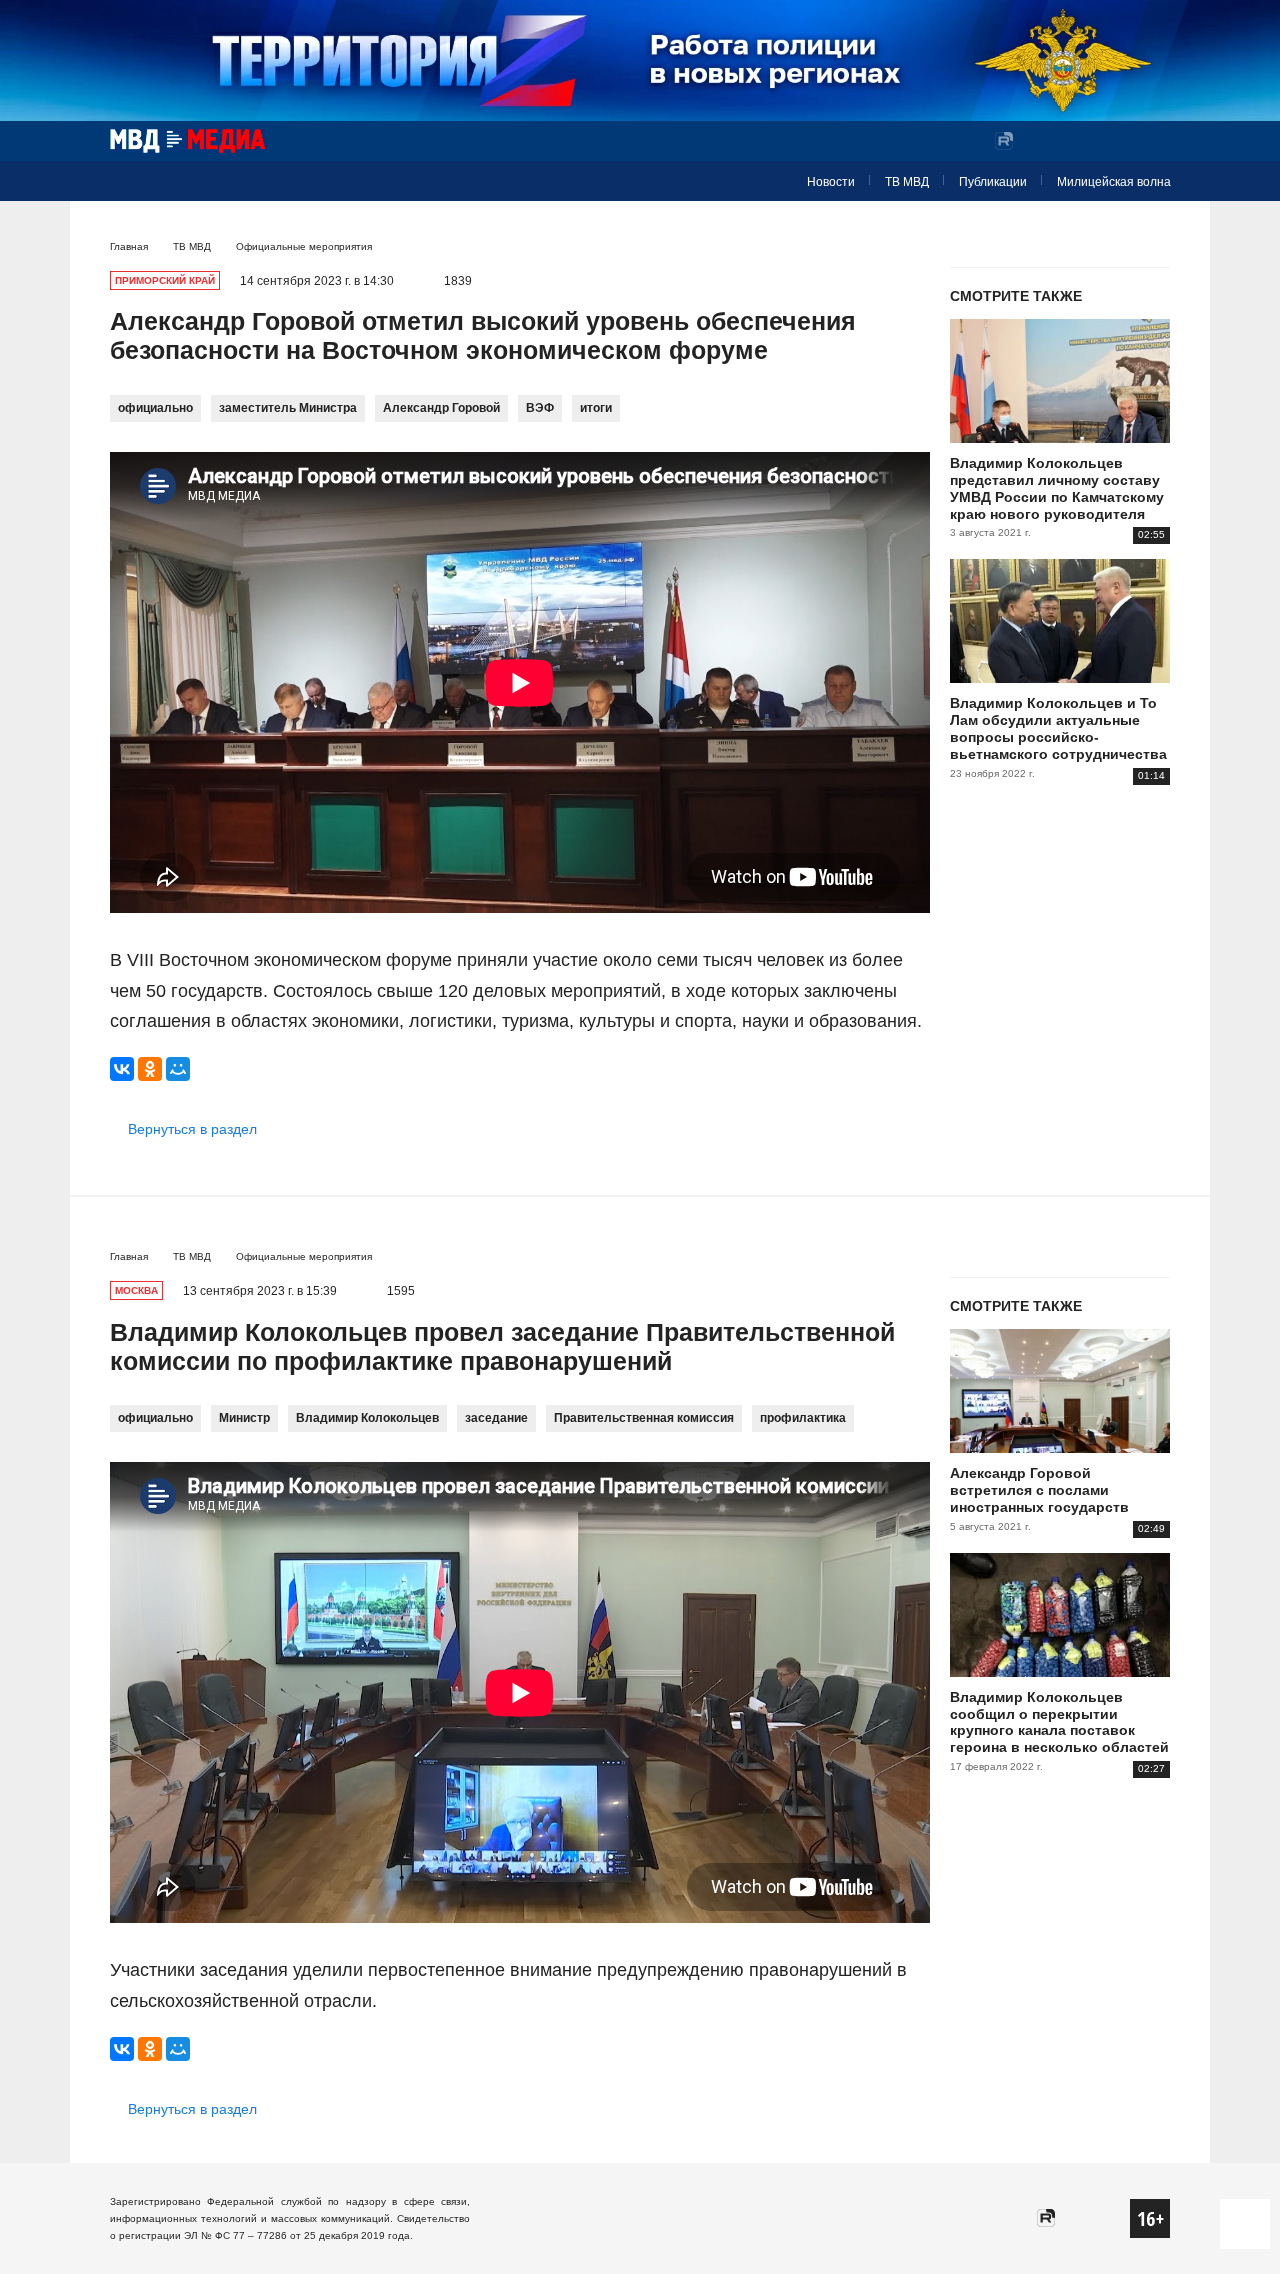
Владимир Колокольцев (367, 1418)
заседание (496, 1418)
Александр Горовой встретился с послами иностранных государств (1039, 1490)
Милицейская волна (1114, 182)
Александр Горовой (441, 408)
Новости (831, 182)
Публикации (993, 182)
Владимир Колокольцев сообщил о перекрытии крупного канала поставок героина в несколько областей (1059, 1722)
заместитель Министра (288, 408)
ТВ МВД (907, 182)
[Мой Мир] (178, 1069)
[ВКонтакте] (122, 1069)
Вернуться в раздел (192, 1129)
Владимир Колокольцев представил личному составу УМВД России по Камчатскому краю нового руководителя (1057, 488)
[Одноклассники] (150, 1069)
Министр (244, 1418)
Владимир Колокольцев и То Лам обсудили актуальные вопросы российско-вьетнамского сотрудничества (1058, 728)
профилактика (803, 1418)
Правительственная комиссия (644, 1418)
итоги (596, 408)
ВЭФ (540, 408)
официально (155, 408)
